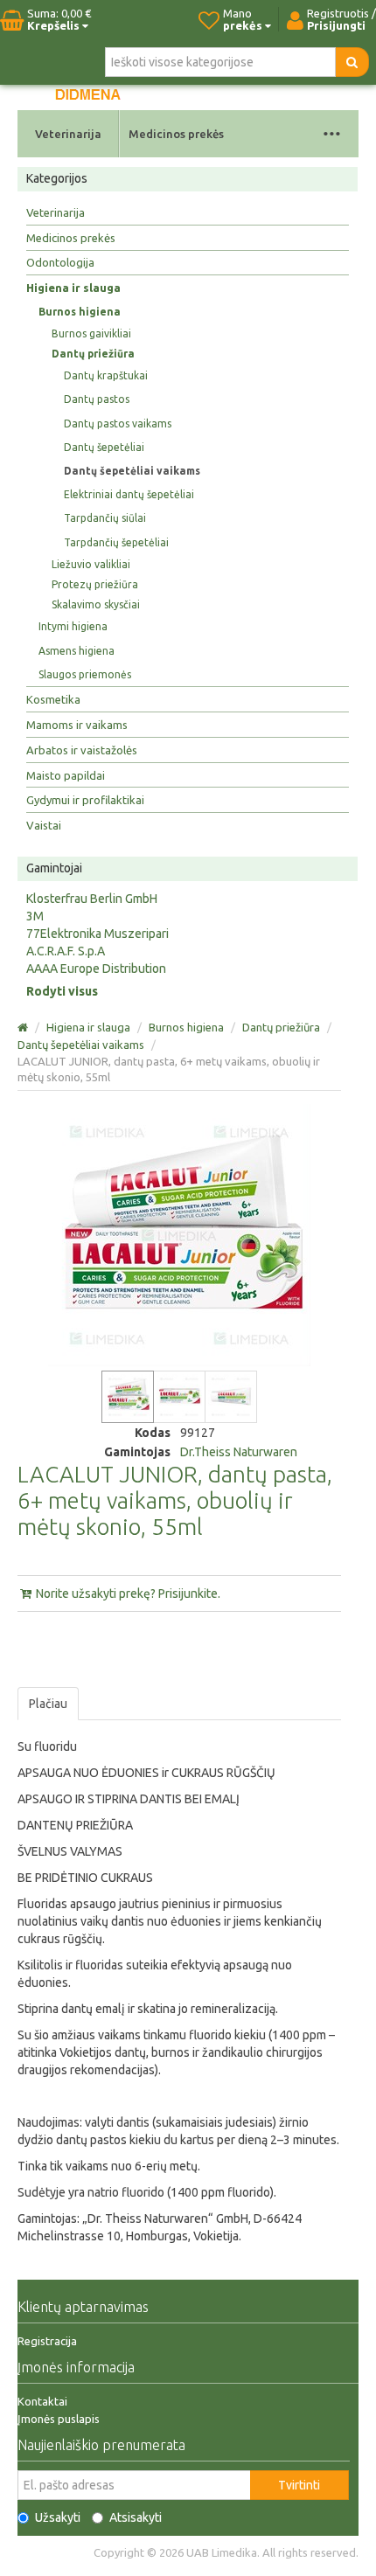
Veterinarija (68, 134)
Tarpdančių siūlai (105, 518)
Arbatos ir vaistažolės (82, 750)
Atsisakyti (136, 2517)
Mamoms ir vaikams (77, 725)
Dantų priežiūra (93, 354)
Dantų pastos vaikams (118, 424)
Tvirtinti (299, 2485)
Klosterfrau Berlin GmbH (92, 899)
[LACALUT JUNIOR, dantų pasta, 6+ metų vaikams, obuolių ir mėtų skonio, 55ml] (128, 1397)
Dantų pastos (97, 399)
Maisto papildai (66, 775)
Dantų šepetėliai (104, 447)
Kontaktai (42, 2401)
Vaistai (44, 825)
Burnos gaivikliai (91, 333)
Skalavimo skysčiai (96, 604)
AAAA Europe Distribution (96, 969)
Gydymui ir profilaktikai (85, 800)
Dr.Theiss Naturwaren (239, 1452)
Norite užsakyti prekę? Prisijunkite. (127, 1594)
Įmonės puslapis (59, 2419)
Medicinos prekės (176, 134)
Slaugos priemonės (85, 674)
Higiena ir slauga (73, 288)
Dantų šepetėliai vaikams (132, 471)
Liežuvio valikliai (91, 564)
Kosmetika (53, 699)
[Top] (24, 1027)
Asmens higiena (77, 651)
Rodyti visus (62, 991)
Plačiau (48, 1704)
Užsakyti (58, 2517)
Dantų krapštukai (106, 375)
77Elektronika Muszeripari (97, 934)
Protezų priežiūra (95, 584)
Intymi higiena (73, 626)
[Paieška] (352, 62)
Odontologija (60, 262)
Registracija (47, 2341)
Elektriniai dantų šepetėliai (129, 494)
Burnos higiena (80, 312)
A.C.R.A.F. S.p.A (66, 951)
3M (35, 916)
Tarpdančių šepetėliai (116, 542)
